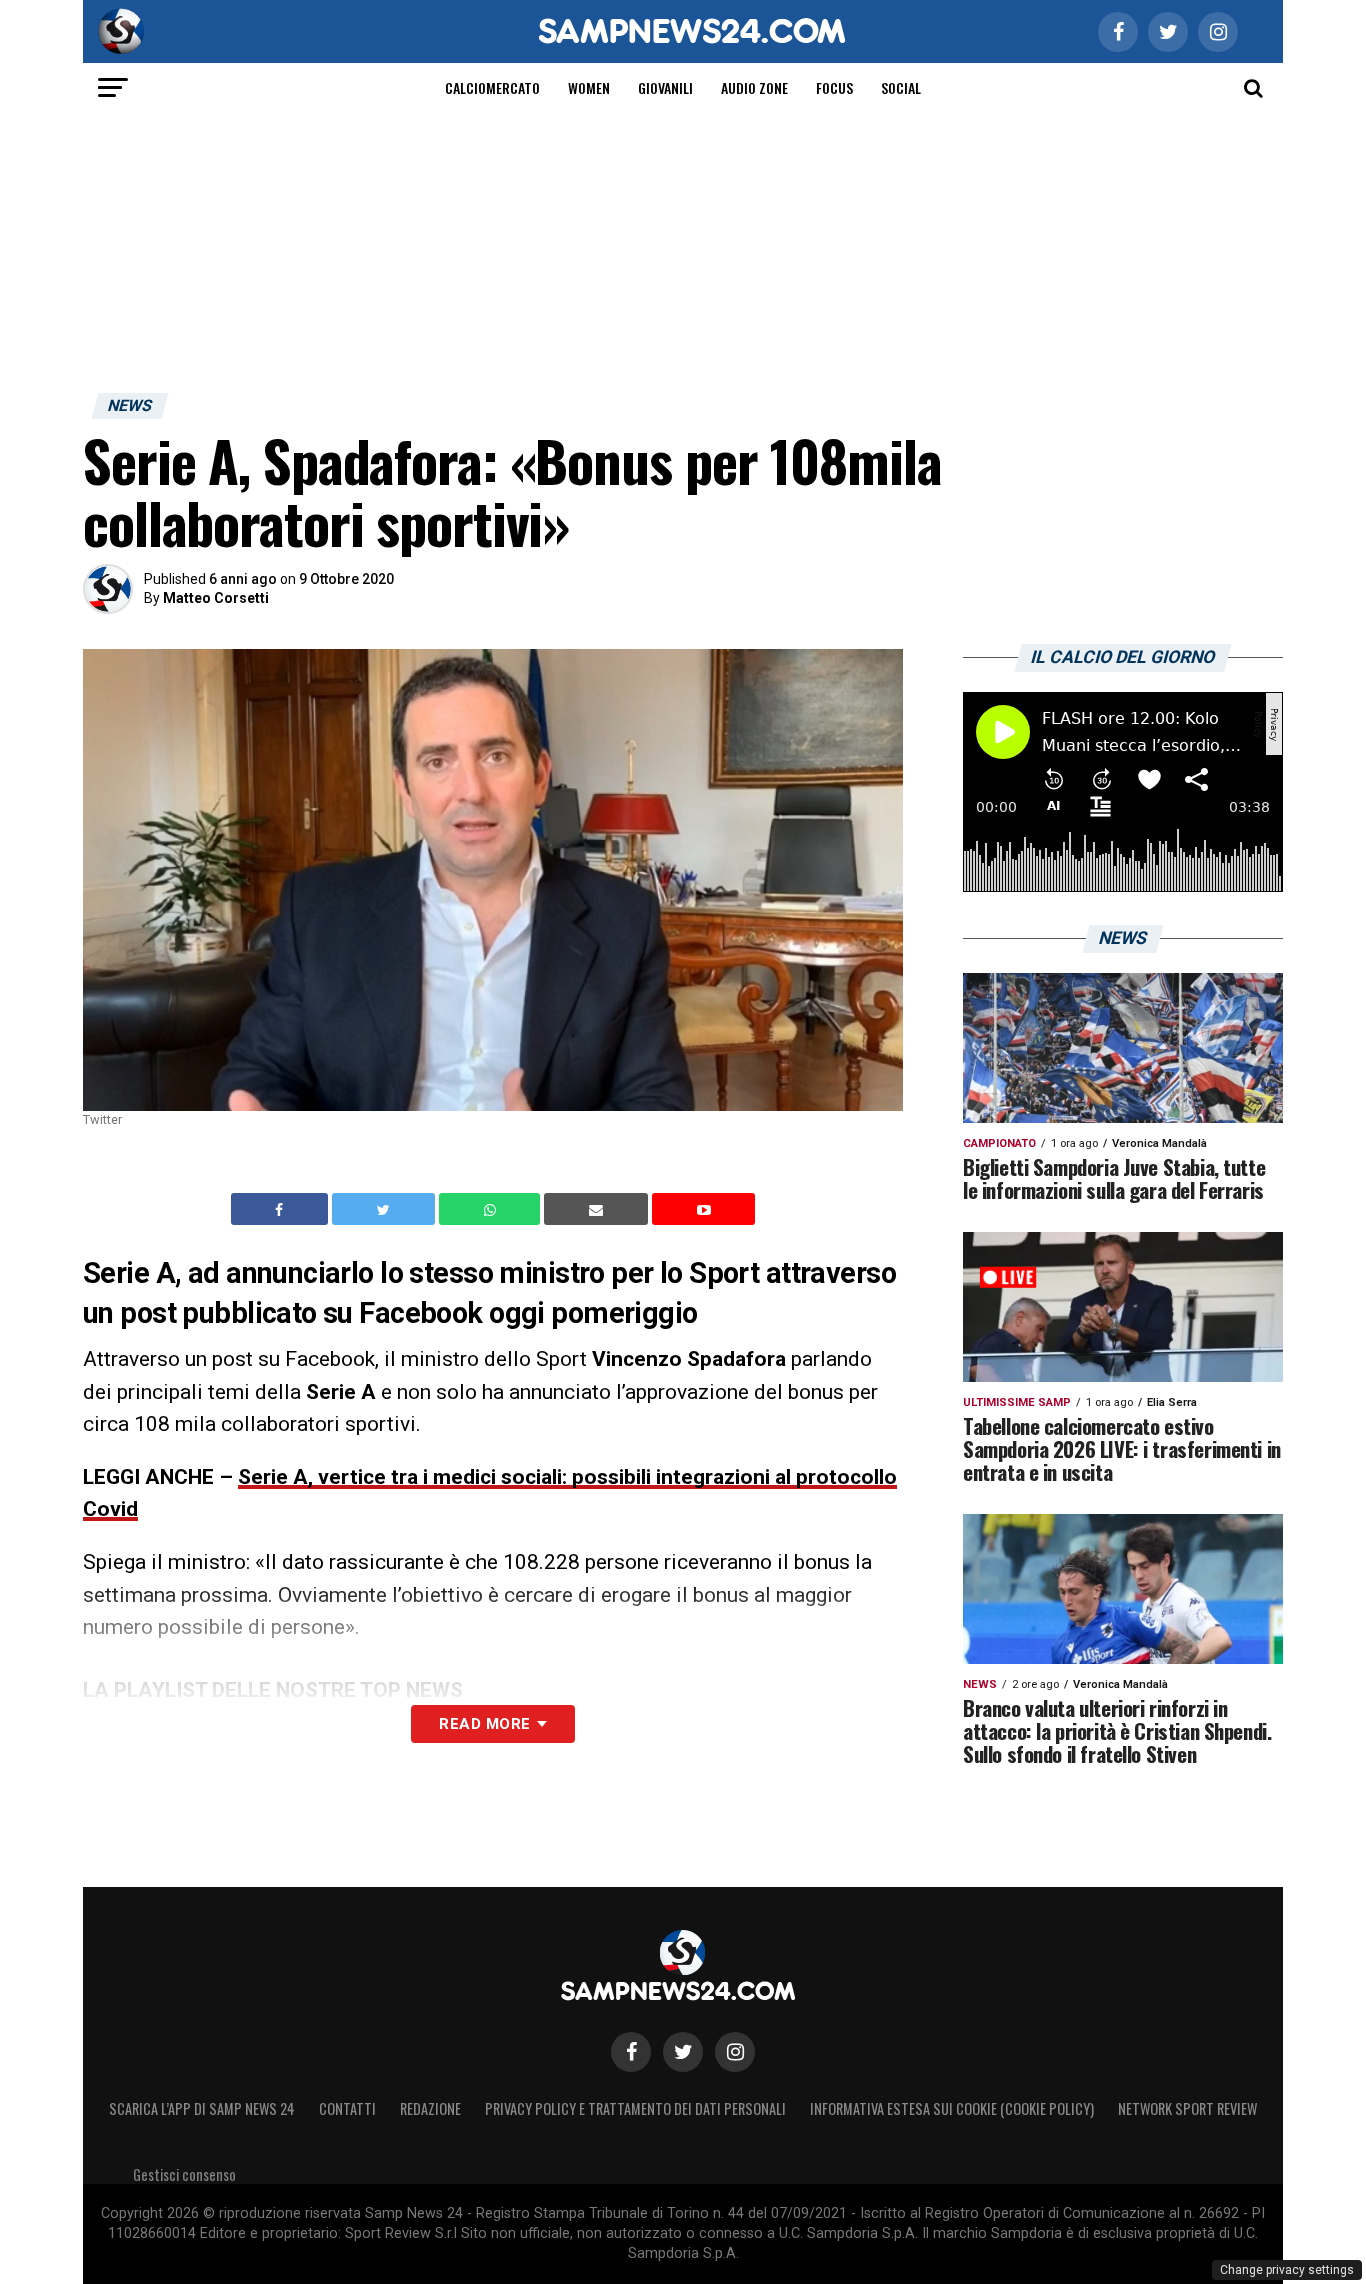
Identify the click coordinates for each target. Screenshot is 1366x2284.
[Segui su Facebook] (631, 2052)
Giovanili (665, 87)
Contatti (347, 2108)
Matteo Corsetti (216, 598)
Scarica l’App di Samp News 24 (202, 2108)
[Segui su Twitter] (683, 2052)
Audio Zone (754, 87)
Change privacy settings (1287, 2270)
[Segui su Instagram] (735, 2052)
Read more (484, 1724)
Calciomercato (492, 87)
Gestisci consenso (184, 2174)
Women (589, 87)
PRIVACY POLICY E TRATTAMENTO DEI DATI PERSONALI (635, 2108)
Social (901, 87)
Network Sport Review (1187, 2108)
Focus (834, 87)
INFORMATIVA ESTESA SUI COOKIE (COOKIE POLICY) (952, 2108)
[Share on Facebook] (282, 1209)
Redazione (430, 2108)
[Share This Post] (492, 1209)
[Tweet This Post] (385, 1209)
